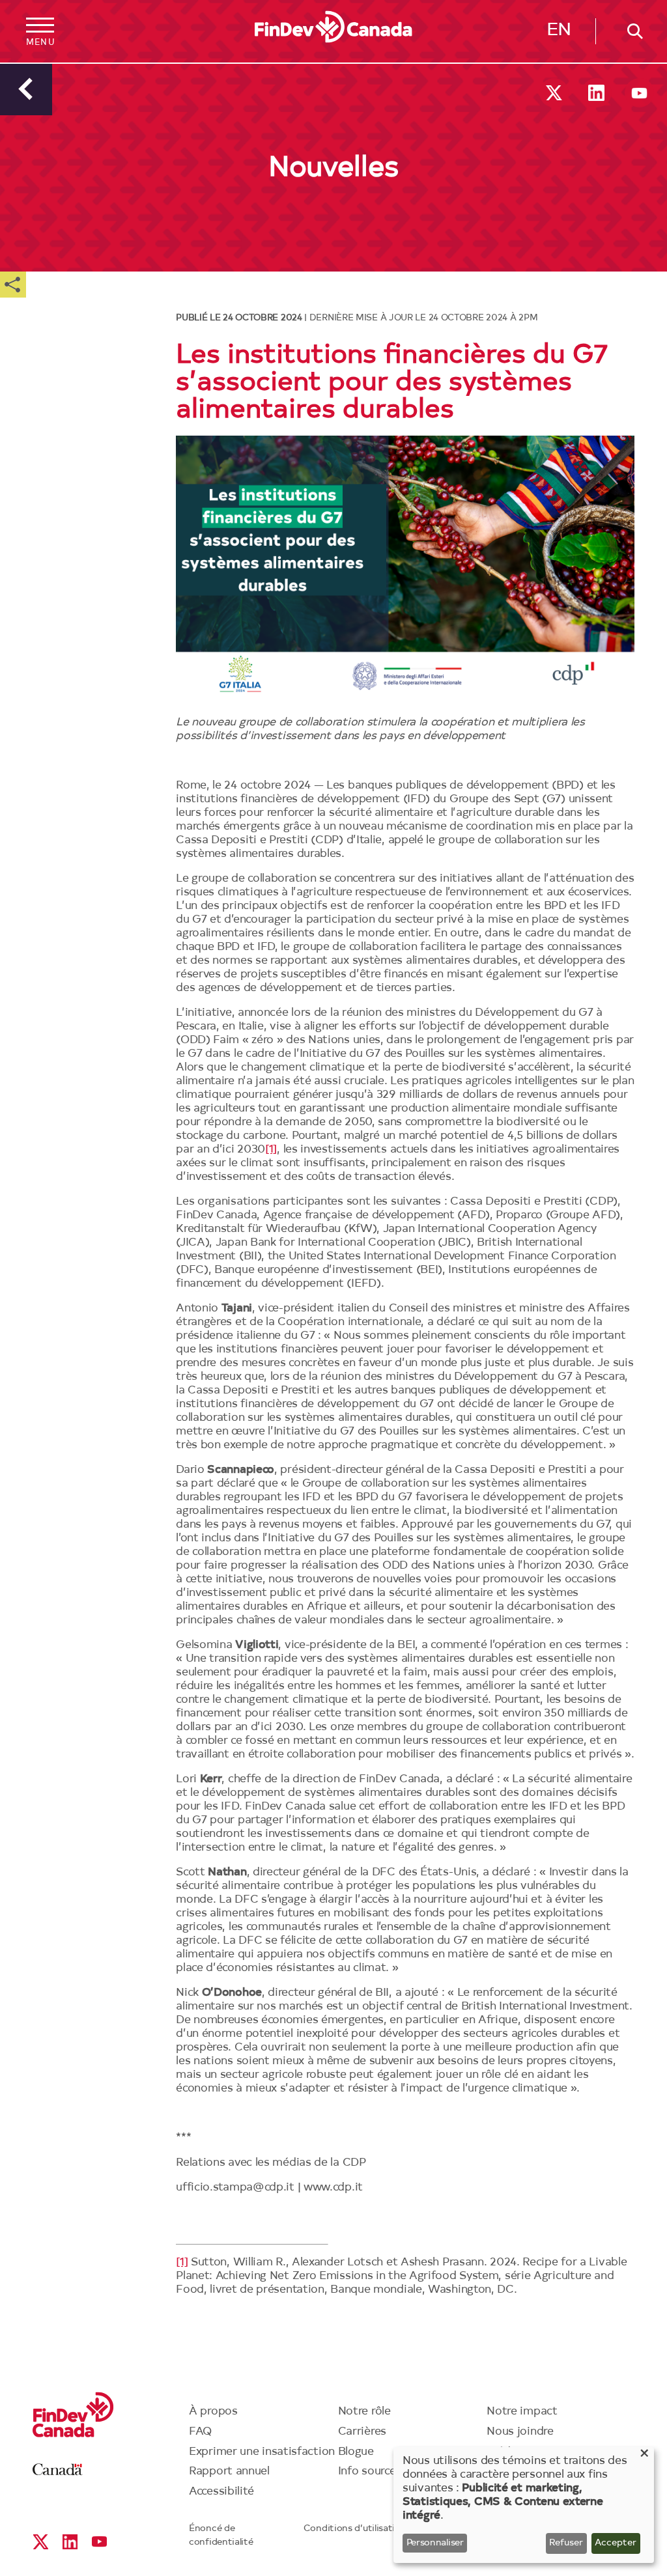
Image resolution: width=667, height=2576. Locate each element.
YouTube (639, 93)
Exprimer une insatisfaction (262, 2452)
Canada (58, 2470)
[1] (271, 1150)
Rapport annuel (229, 2471)
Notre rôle (364, 2412)
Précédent (26, 89)
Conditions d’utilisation (355, 2529)
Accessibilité (221, 2492)
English (559, 33)
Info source (367, 2471)
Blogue (356, 2452)
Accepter (616, 2543)
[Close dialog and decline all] (644, 2455)
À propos (213, 2412)
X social (554, 93)
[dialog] (524, 2505)
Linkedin (596, 93)
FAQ (201, 2432)
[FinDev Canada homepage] (333, 27)
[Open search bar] (631, 31)
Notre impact (522, 2412)
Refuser (566, 2543)
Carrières (362, 2432)
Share (13, 285)
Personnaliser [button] (435, 2543)
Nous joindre (520, 2432)
